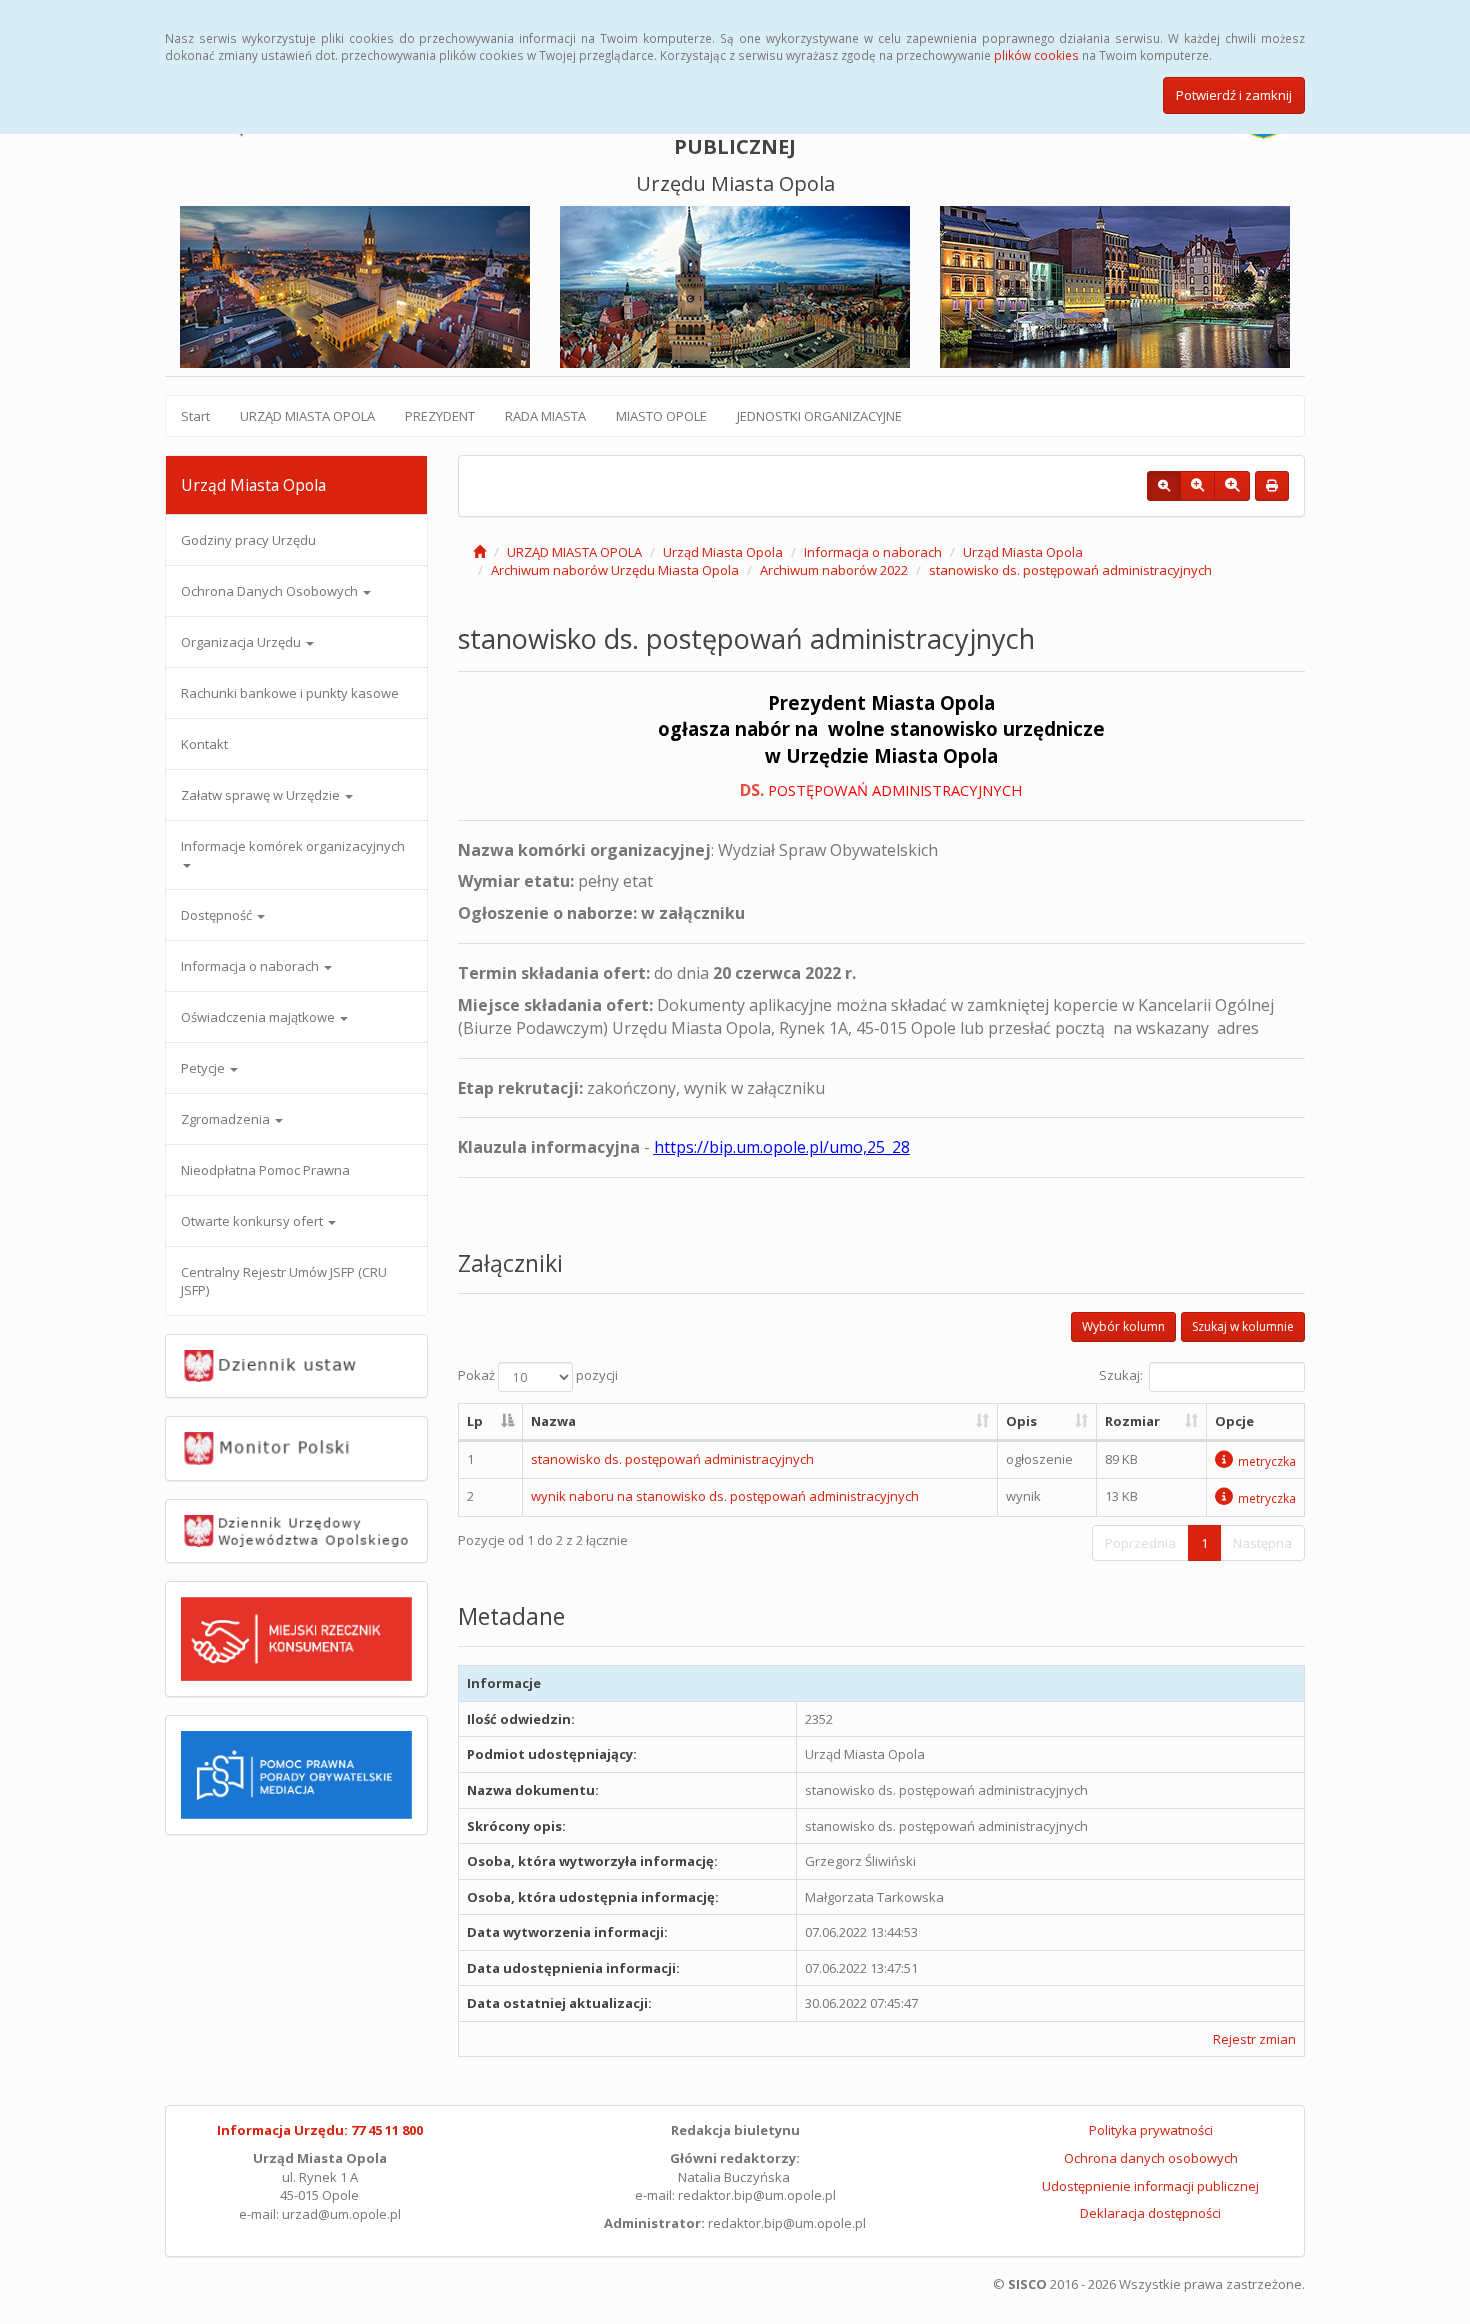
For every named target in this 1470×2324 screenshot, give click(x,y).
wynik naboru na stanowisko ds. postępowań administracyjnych (725, 1496)
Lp (475, 1421)
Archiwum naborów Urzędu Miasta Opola (615, 570)
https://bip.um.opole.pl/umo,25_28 (782, 1147)
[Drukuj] (1272, 486)
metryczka (1267, 1461)
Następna (1262, 1543)
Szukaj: (1121, 1376)
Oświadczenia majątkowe (259, 1017)
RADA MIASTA (545, 416)
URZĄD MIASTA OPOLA (307, 416)
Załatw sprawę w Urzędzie (262, 795)
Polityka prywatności (1151, 2130)
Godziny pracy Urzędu (248, 540)
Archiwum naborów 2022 (834, 570)
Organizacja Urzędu (242, 642)
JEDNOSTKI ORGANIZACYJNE (819, 416)
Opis (1021, 1421)
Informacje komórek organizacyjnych (293, 846)
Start (195, 416)
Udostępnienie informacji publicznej (1150, 2186)
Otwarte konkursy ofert (253, 1221)
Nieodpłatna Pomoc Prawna (265, 1170)
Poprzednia (1140, 1543)
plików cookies (1036, 55)
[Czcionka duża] (1232, 486)
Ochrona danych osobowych (1151, 2158)
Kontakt (204, 744)
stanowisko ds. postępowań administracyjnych (1070, 570)
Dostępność (218, 915)
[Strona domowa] (479, 552)
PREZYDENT (440, 416)
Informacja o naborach (251, 966)
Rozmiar (1132, 1421)
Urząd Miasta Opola (723, 552)
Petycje (204, 1068)
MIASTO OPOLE (661, 416)
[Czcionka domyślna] (1164, 486)
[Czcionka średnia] (1197, 486)
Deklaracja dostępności (1150, 2213)
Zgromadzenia (227, 1119)
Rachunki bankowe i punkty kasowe (290, 693)
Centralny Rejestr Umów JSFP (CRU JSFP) (284, 1281)
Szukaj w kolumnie (1243, 1326)
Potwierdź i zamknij (1234, 95)
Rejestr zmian (1254, 2039)
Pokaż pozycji (538, 1376)
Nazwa (553, 1421)
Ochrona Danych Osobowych (271, 591)
